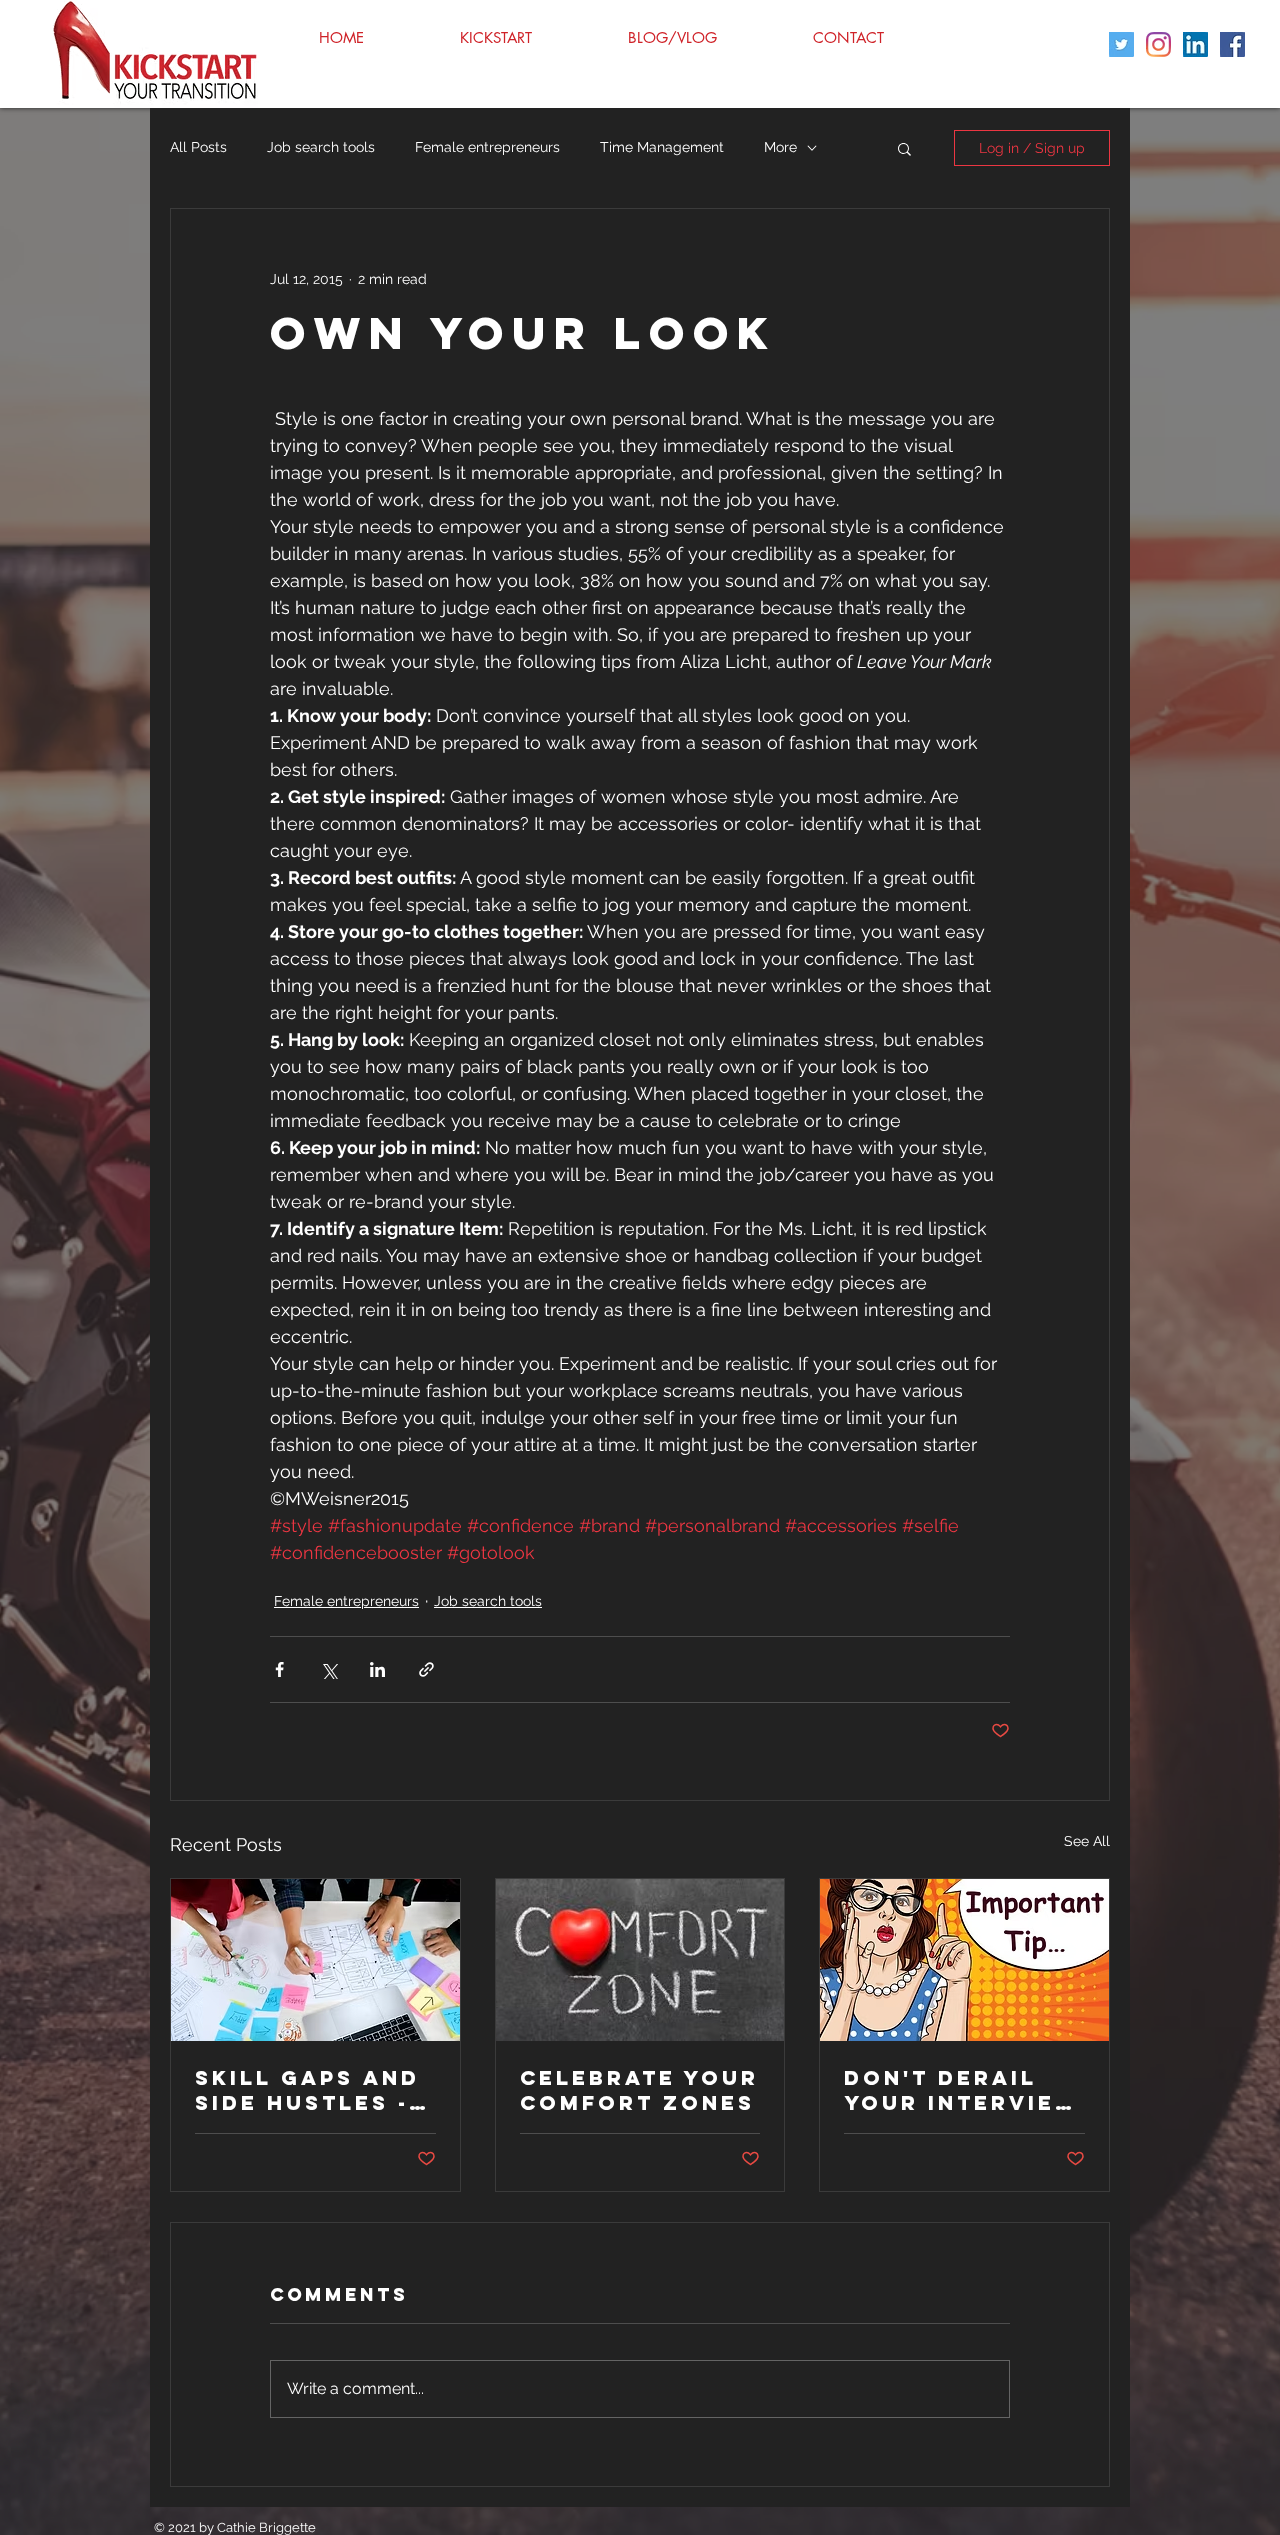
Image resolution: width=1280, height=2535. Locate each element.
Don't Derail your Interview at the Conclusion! (962, 2090)
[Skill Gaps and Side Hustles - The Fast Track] (315, 1960)
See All (1087, 1841)
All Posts (198, 147)
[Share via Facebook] (279, 1669)
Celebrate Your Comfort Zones (639, 2090)
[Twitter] (1121, 44)
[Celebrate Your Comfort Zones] (640, 1960)
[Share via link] (426, 1669)
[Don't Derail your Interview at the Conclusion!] (964, 1960)
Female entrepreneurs (487, 147)
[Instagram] (1158, 44)
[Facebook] (1232, 44)
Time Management (662, 147)
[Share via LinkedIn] (377, 1669)
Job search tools (321, 147)
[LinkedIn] (1195, 44)
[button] (904, 148)
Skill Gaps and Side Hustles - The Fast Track (309, 2090)
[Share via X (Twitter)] (328, 1669)
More (780, 147)
